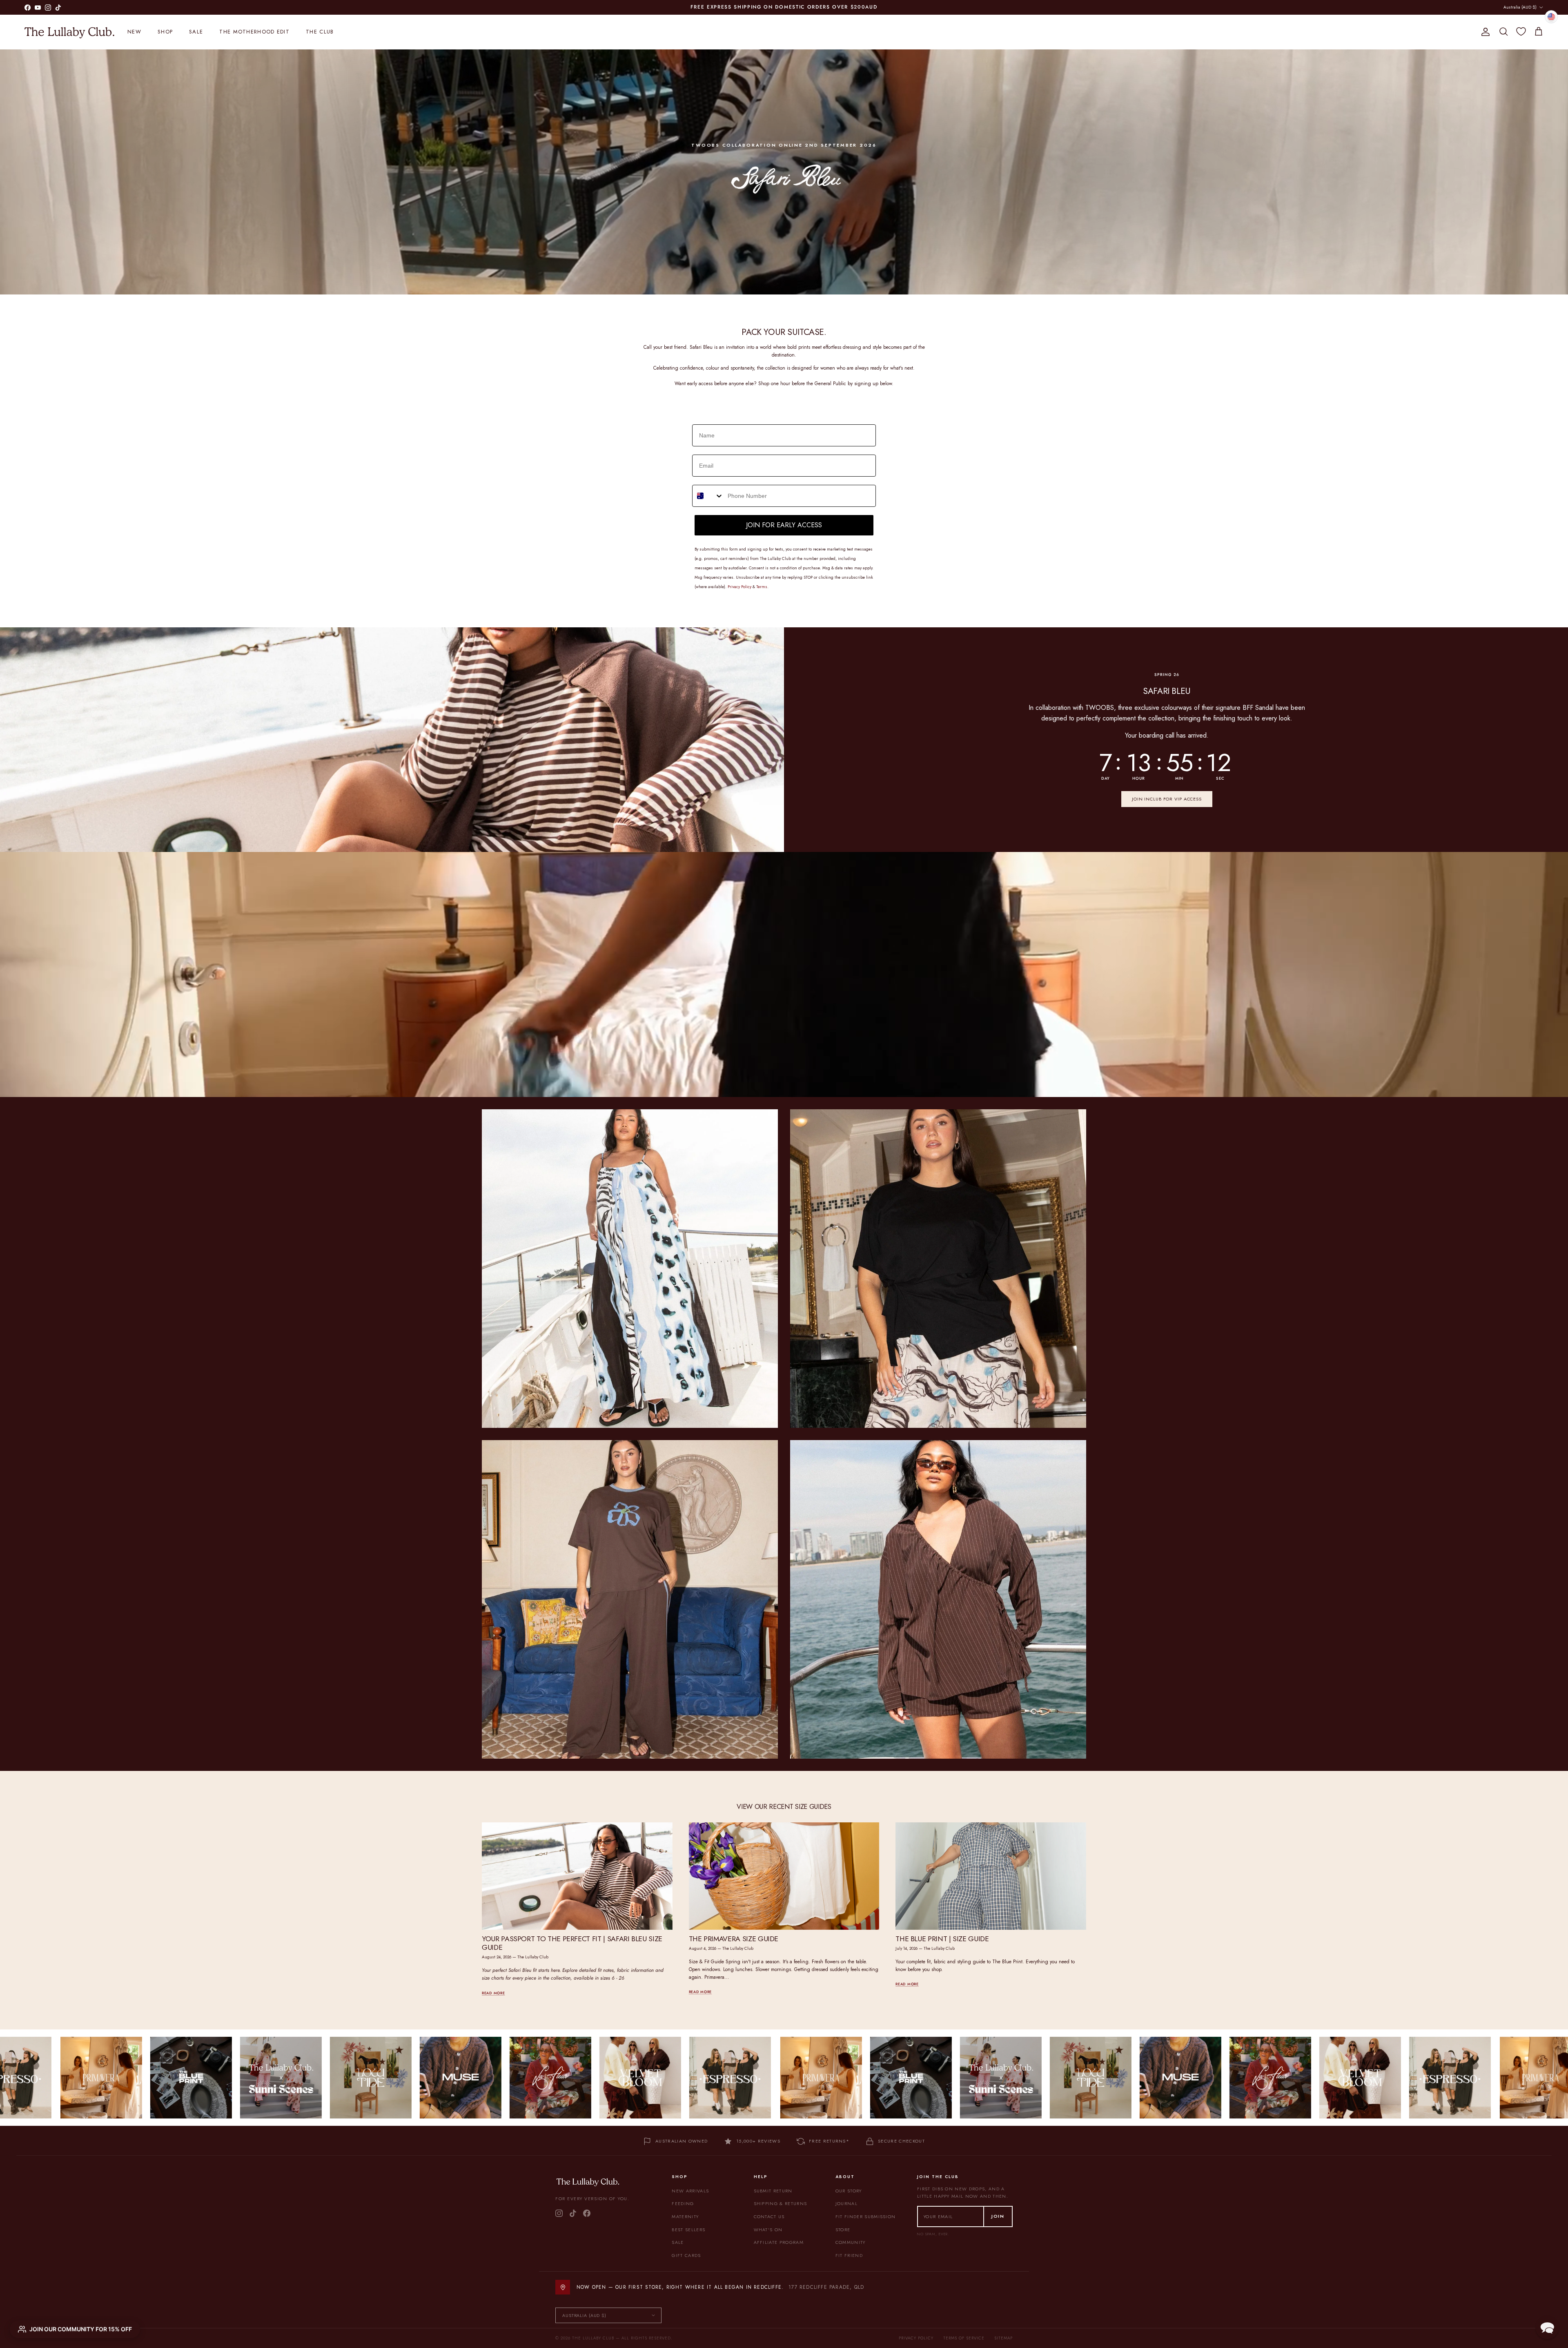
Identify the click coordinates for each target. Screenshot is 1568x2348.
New (134, 32)
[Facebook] (587, 2213)
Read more (493, 1993)
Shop (165, 32)
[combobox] (708, 496)
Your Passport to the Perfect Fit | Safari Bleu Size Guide (572, 1943)
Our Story (849, 2191)
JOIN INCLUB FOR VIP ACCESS (1167, 799)
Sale (196, 32)
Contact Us (769, 2216)
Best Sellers (688, 2230)
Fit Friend (849, 2255)
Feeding (683, 2203)
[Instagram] (559, 2213)
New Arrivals (690, 2191)
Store (843, 2230)
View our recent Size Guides (784, 1807)
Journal (846, 2203)
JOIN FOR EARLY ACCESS (784, 525)
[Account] (1484, 32)
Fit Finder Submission (866, 2216)
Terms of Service (964, 2338)
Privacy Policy (916, 2338)
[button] (1547, 2327)
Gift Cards (686, 2255)
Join (998, 2216)
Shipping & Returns (781, 2203)
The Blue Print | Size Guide (942, 1939)
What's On (768, 2230)
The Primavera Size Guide (734, 1939)
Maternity (685, 2216)
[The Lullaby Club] (69, 32)
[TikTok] (573, 2213)
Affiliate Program (779, 2242)
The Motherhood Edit (254, 32)
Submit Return (773, 2191)
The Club (320, 32)
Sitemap (1003, 2338)
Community (851, 2242)
